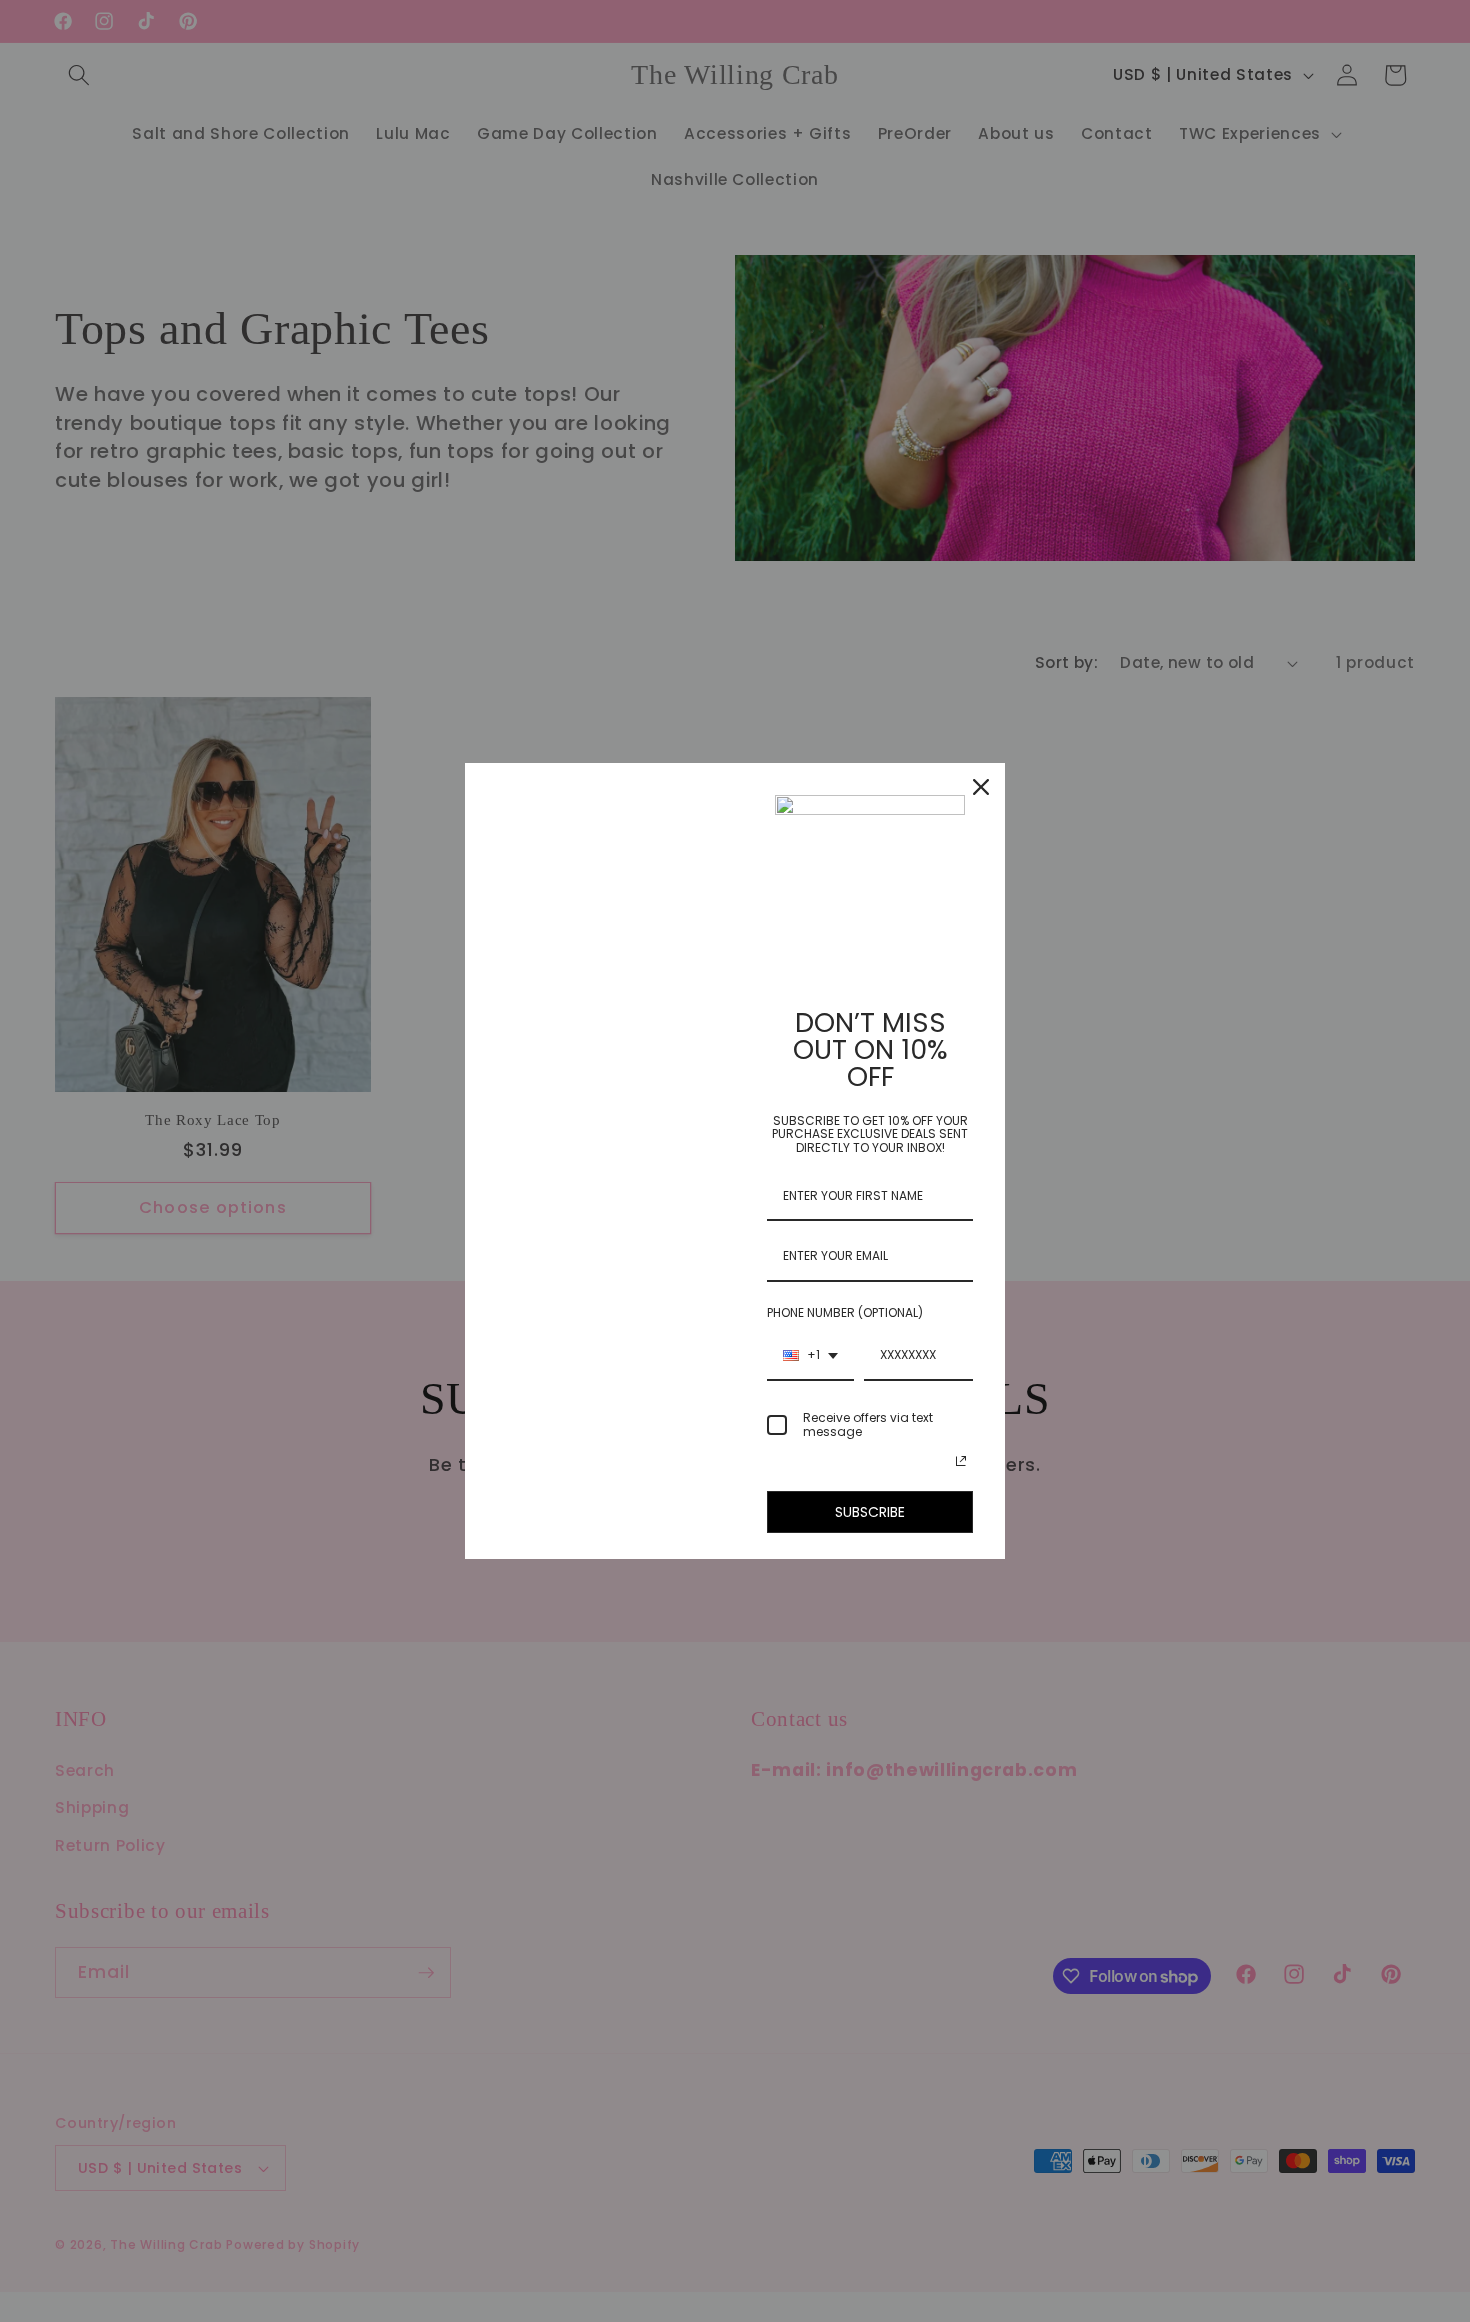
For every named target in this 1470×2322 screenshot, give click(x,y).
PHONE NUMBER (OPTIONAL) (845, 1312)
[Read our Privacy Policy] (961, 1461)
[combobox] (810, 1356)
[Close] (981, 787)
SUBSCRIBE (870, 1512)
